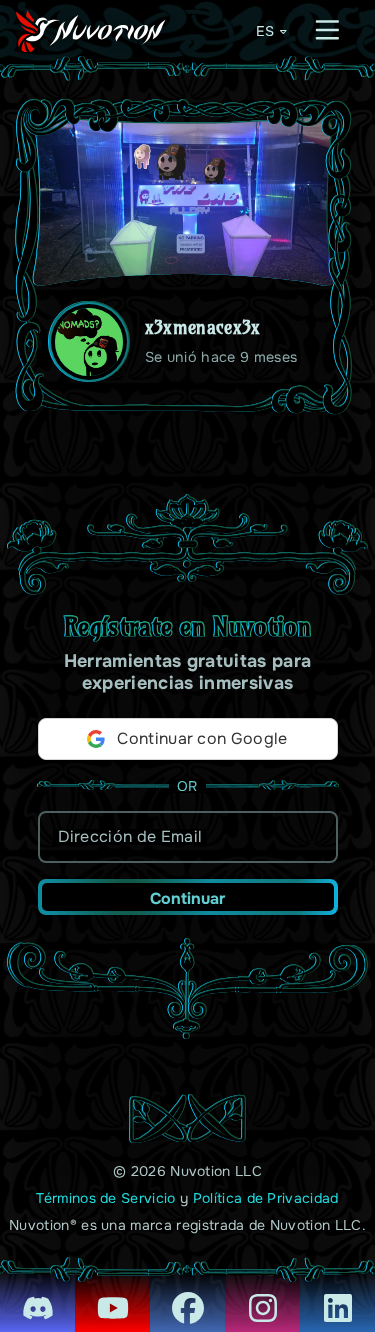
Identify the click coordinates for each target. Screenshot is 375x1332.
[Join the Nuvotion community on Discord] (37, 1294)
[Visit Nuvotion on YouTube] (112, 1294)
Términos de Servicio (105, 1198)
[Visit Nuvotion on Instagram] (262, 1294)
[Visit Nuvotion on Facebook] (187, 1294)
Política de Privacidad (266, 1198)
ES (265, 31)
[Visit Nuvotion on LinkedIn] (337, 1294)
